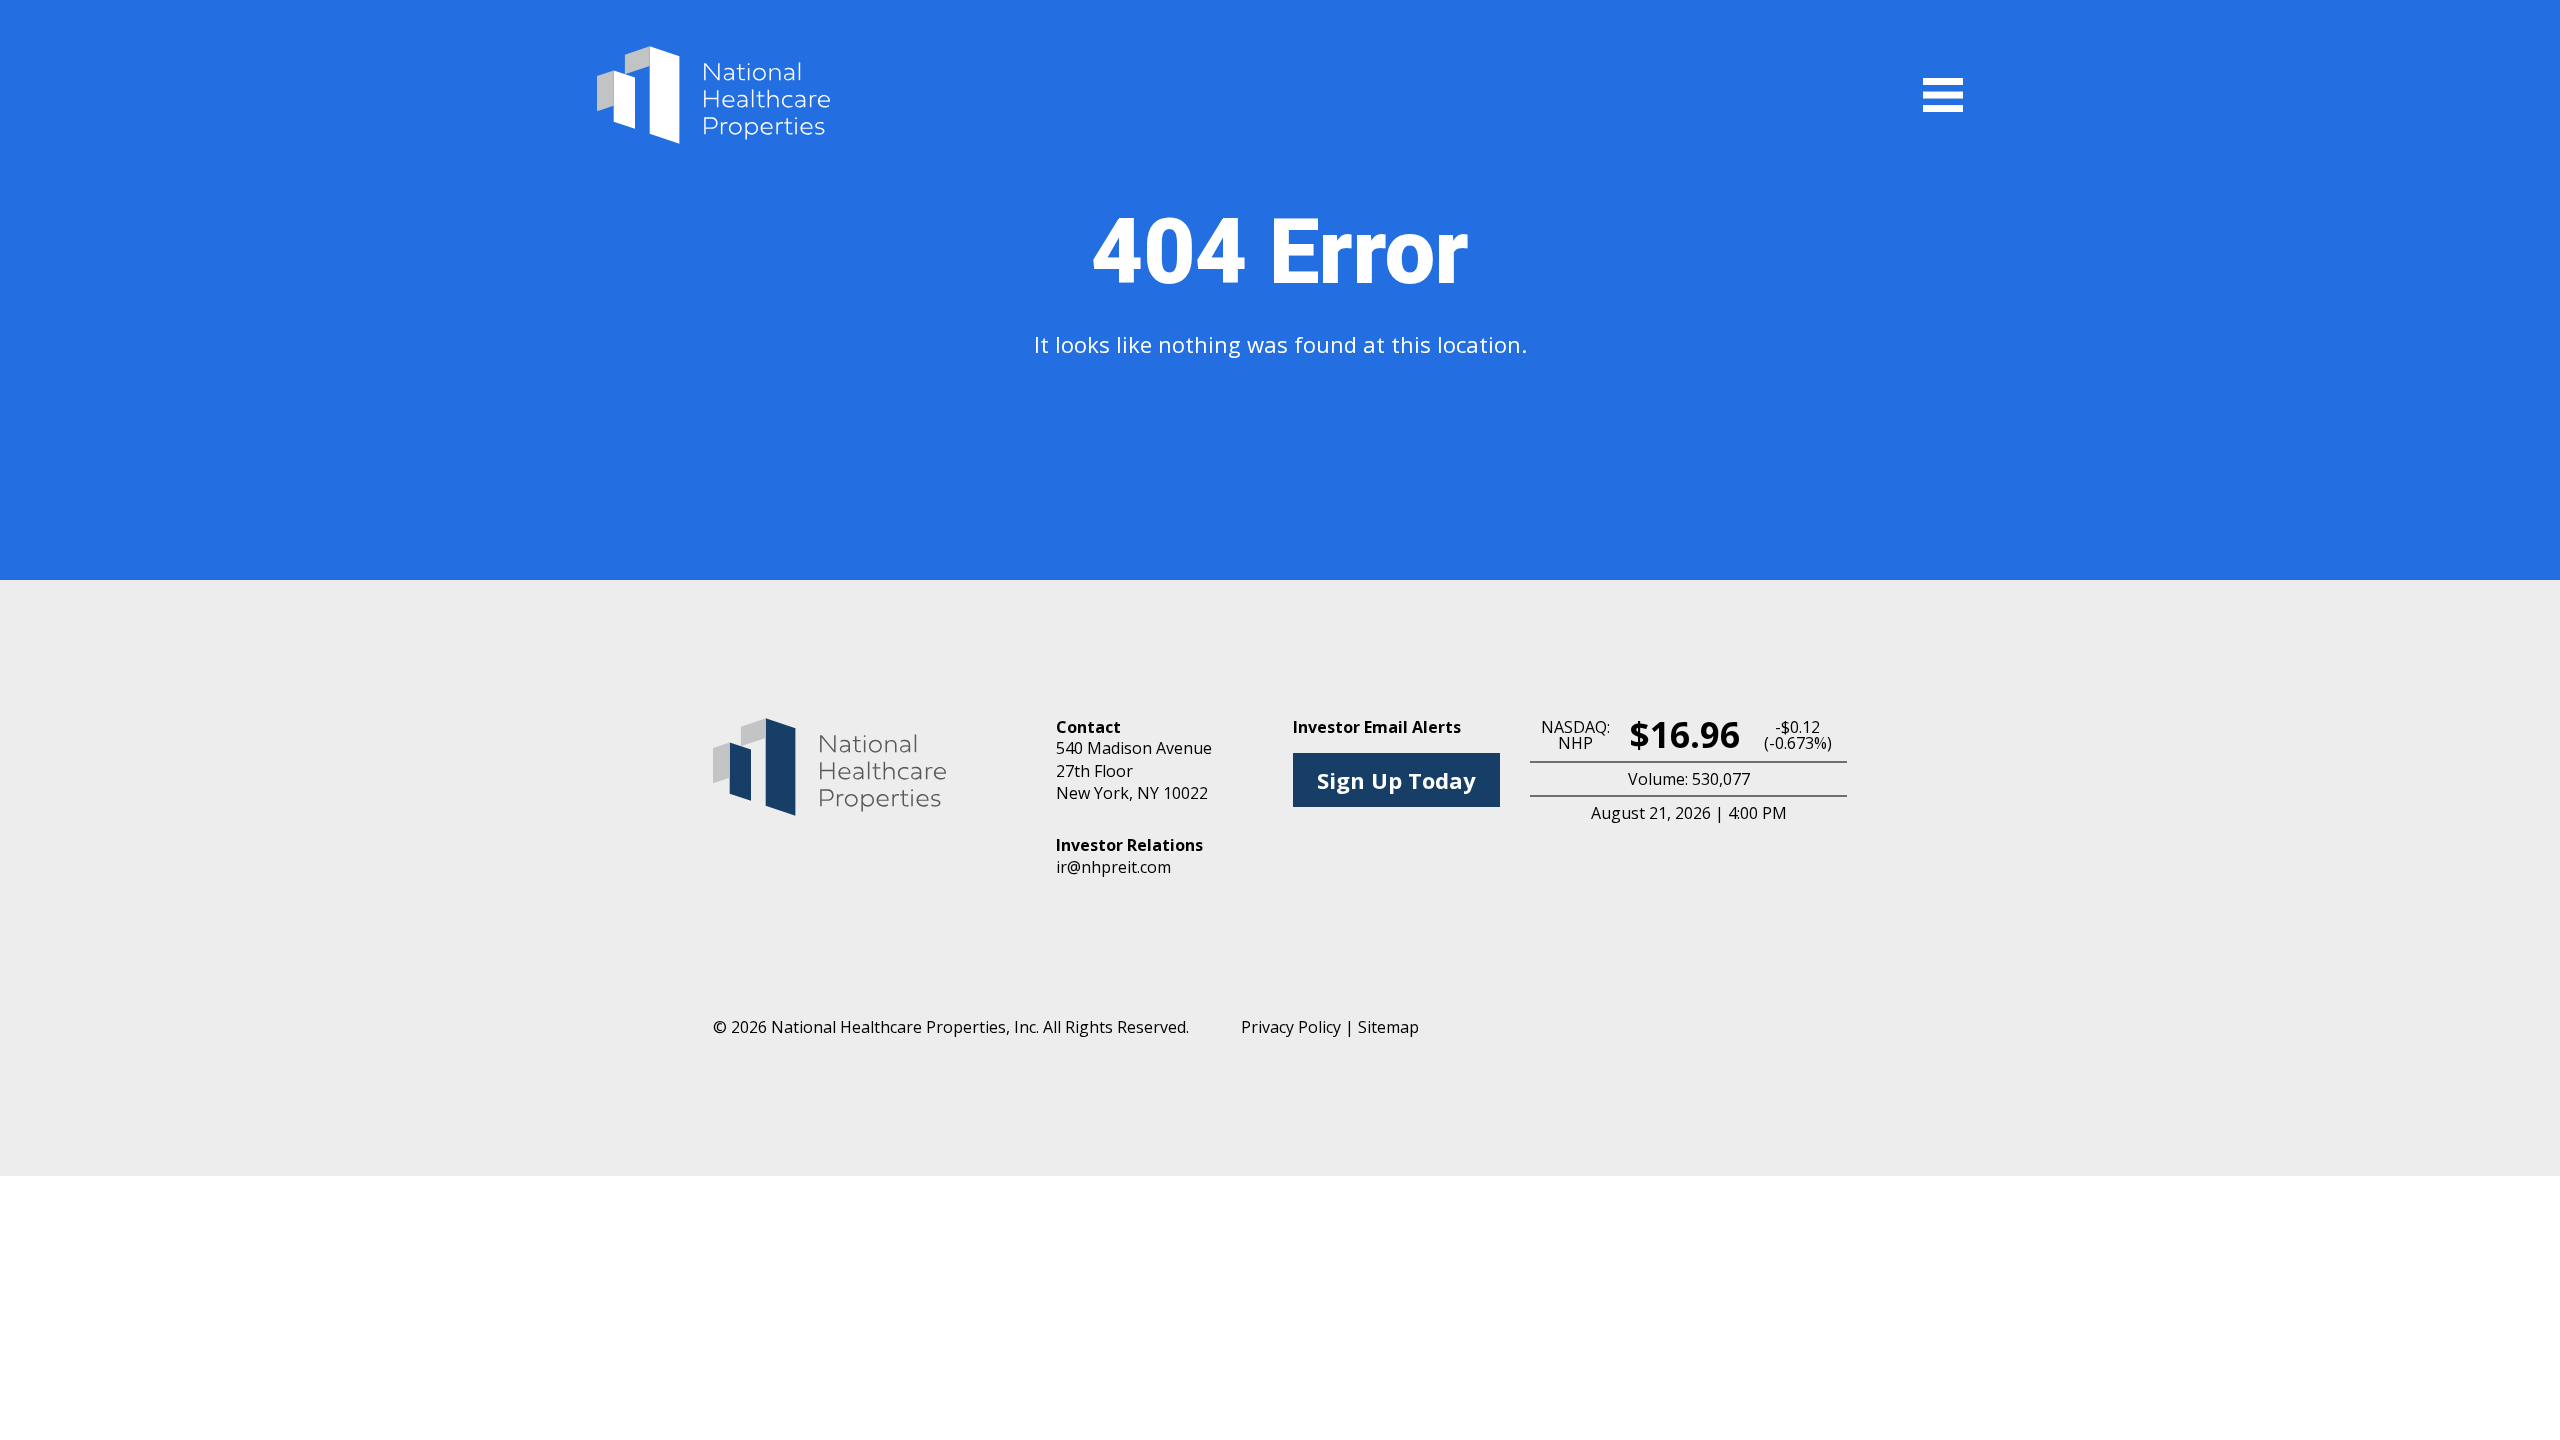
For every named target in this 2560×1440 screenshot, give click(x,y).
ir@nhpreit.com (1113, 867)
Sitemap (1388, 1027)
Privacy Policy (1291, 1027)
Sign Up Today (1396, 780)
